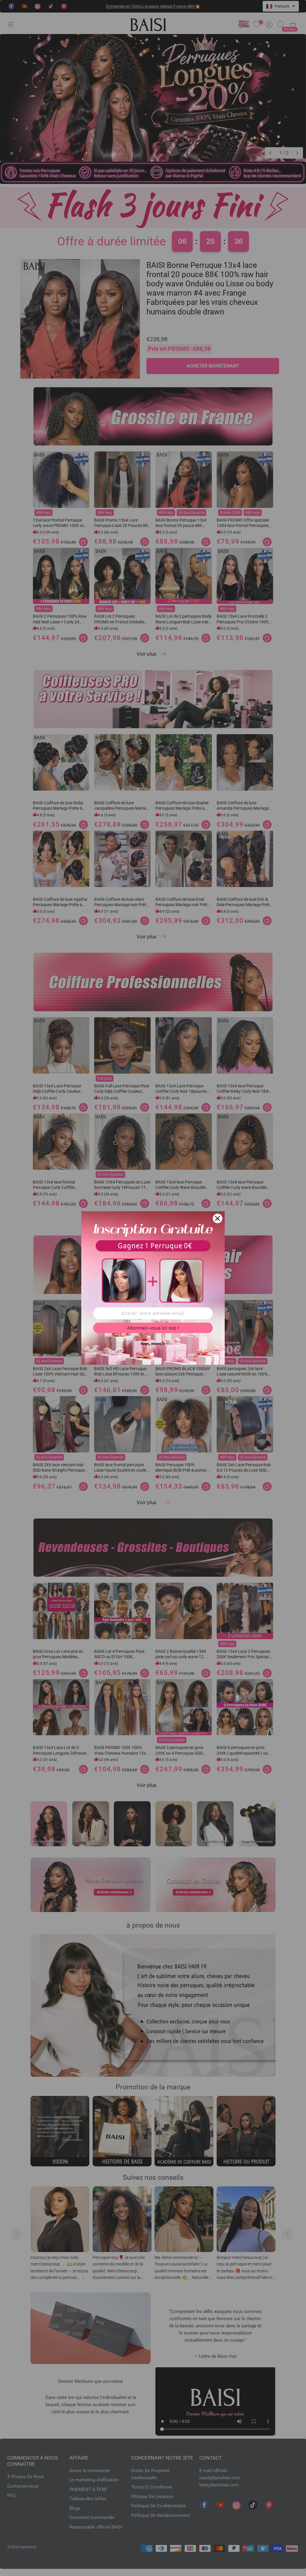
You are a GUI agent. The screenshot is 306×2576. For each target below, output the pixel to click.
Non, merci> (153, 1344)
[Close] (218, 1218)
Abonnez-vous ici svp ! (153, 1328)
